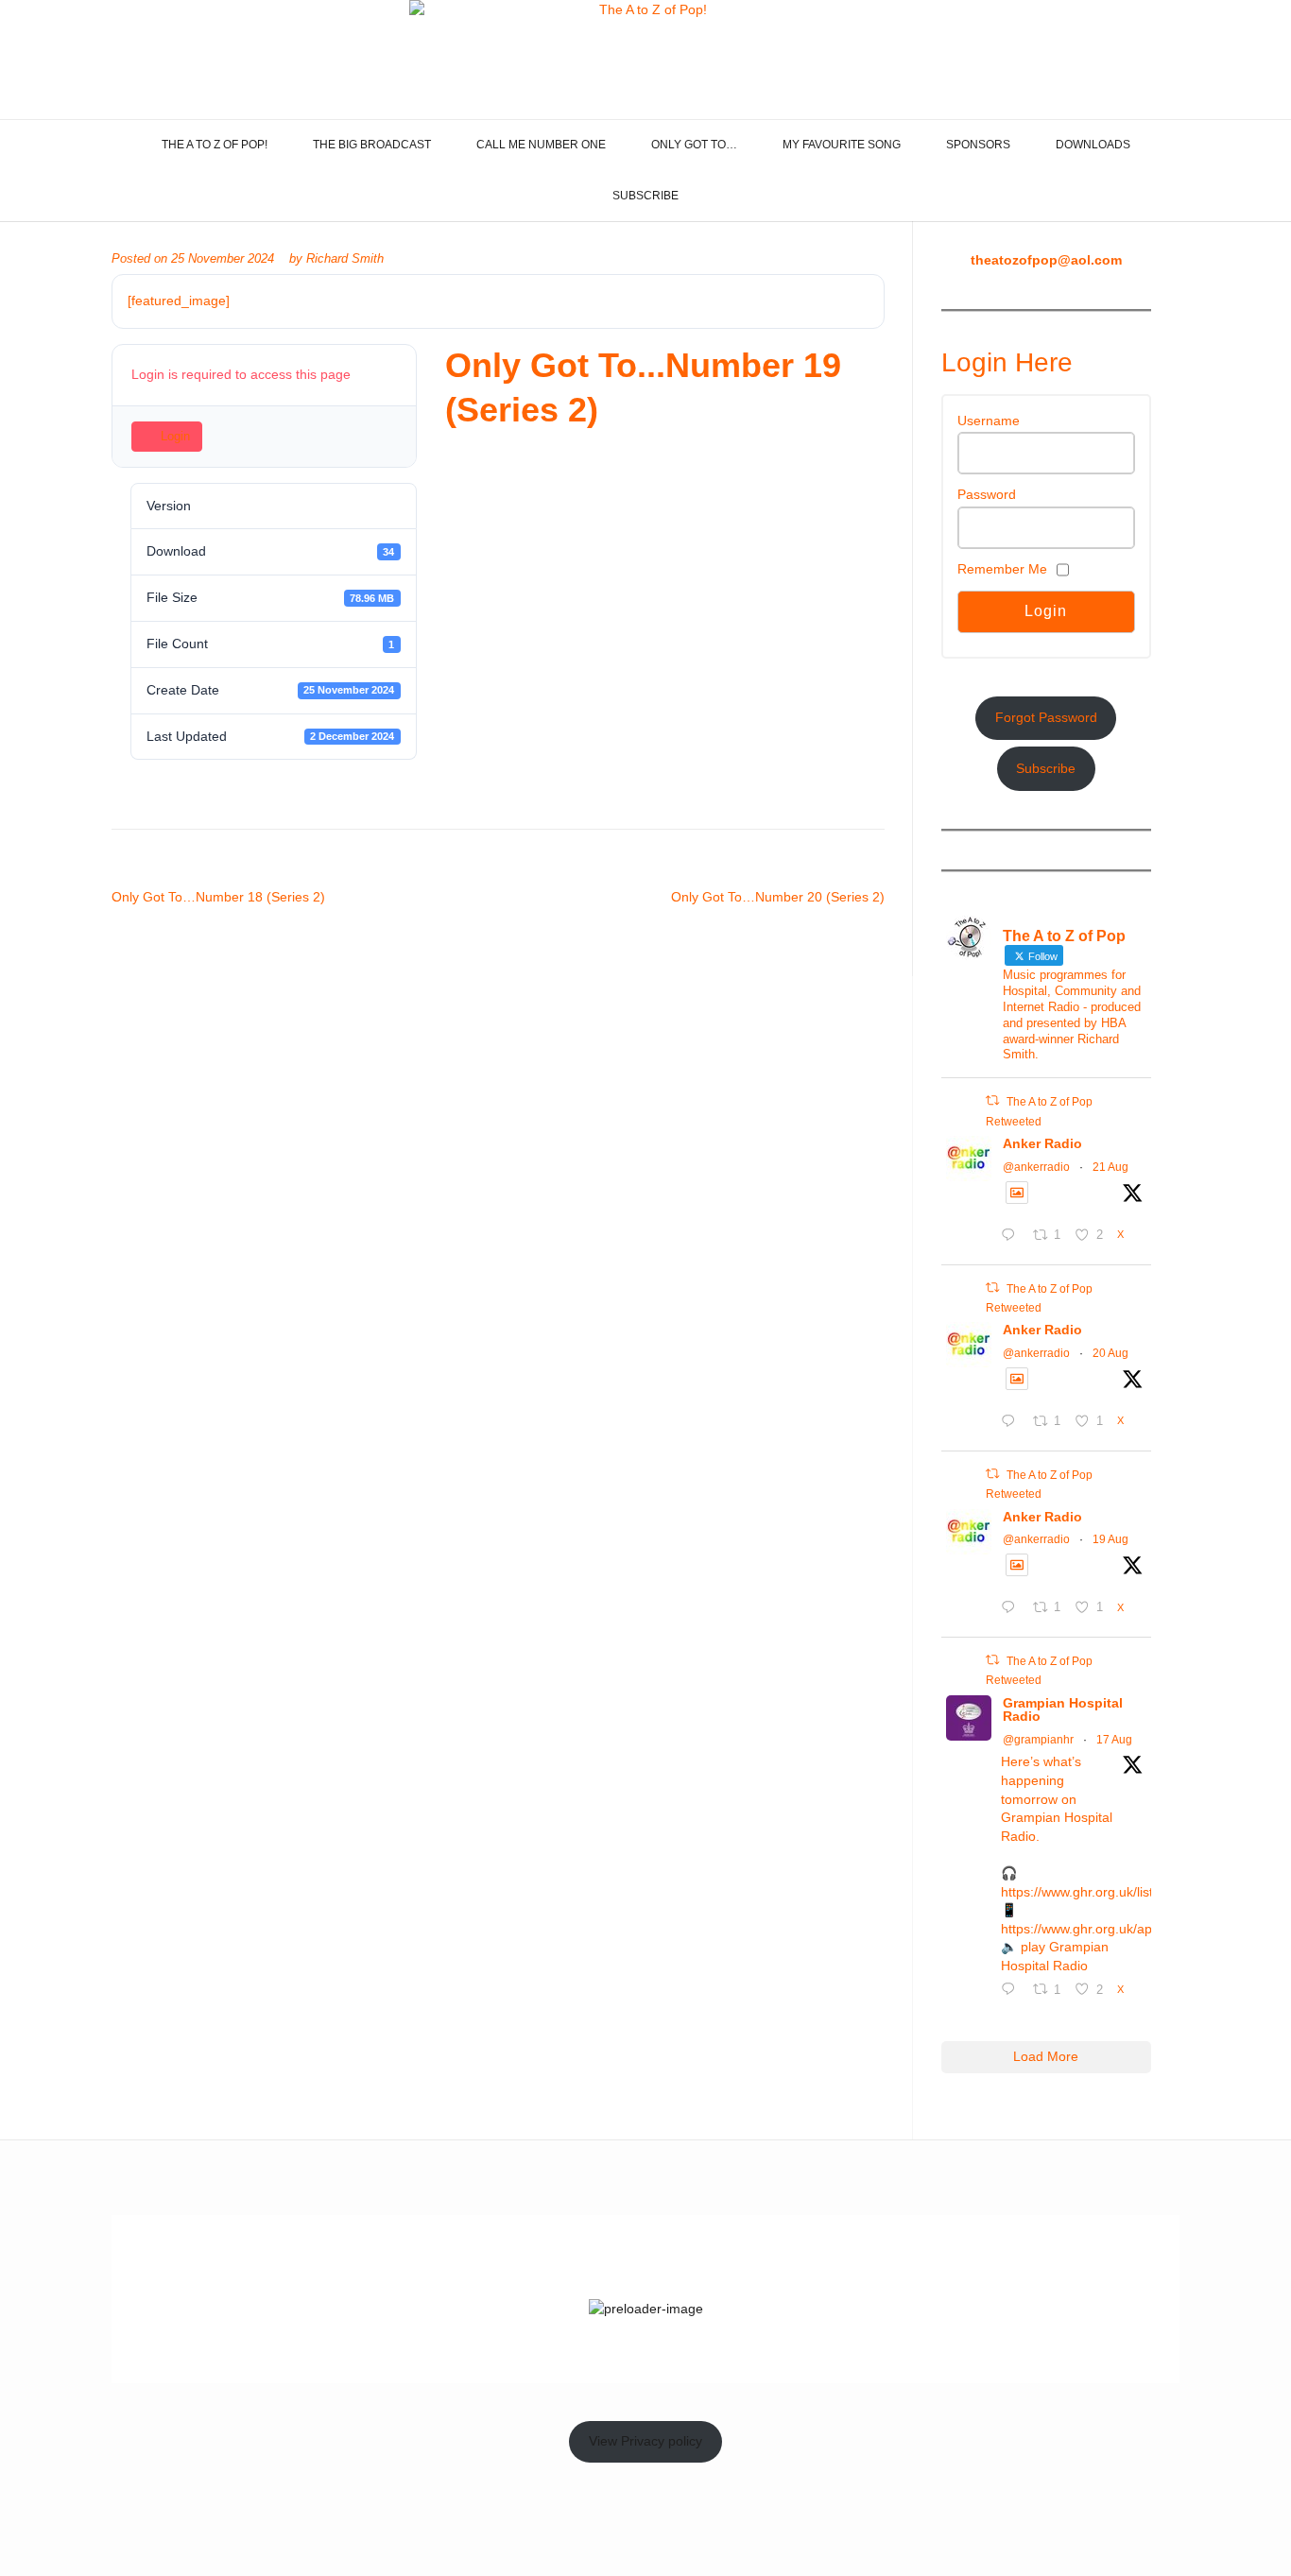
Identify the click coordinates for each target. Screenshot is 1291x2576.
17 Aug (1114, 1740)
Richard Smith (345, 259)
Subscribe (645, 196)
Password (987, 494)
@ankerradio (1036, 1167)
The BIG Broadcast (372, 145)
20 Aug (1110, 1353)
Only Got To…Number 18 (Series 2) (218, 897)
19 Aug (1110, 1539)
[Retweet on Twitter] (992, 1100)
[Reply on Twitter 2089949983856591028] (1012, 1609)
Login (175, 436)
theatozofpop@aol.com (1046, 260)
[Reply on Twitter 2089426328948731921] (1012, 1991)
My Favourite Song (842, 145)
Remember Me (1002, 569)
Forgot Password (1046, 717)
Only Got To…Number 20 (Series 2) (778, 897)
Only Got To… (694, 145)
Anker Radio (1042, 1143)
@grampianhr (1038, 1740)
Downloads (1093, 145)
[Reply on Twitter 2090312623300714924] (1012, 1423)
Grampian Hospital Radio (1063, 1709)
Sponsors (978, 145)
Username (989, 421)
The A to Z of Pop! (215, 145)
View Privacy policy (645, 2441)
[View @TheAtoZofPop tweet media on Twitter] (1017, 1193)
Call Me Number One (541, 145)
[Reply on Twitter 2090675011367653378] (1012, 1237)
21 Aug (1110, 1167)
